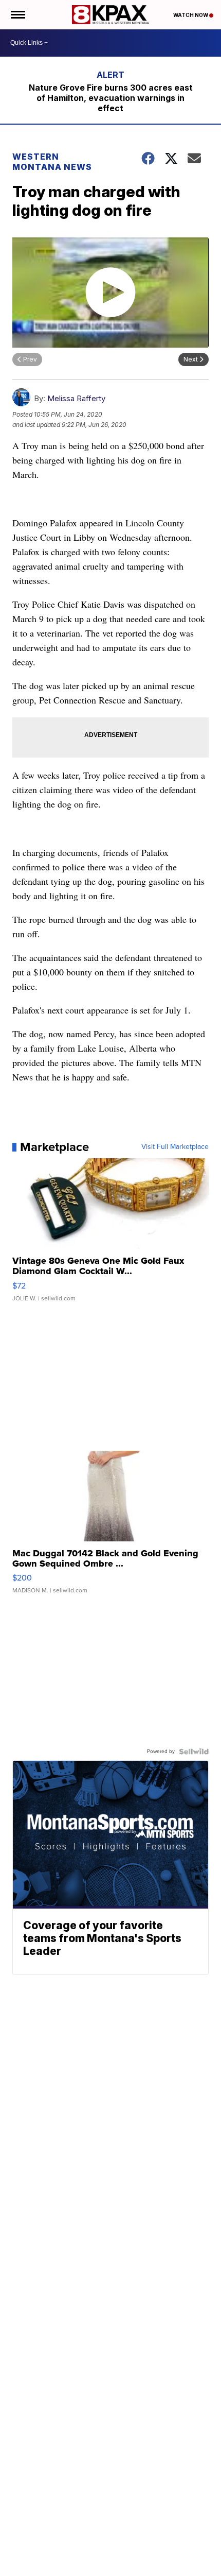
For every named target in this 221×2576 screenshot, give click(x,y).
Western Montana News (52, 162)
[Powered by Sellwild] (194, 1751)
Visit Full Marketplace (175, 1147)
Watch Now (191, 15)
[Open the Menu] (17, 15)
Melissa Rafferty (76, 398)
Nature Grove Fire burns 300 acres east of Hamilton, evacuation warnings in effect (111, 98)
